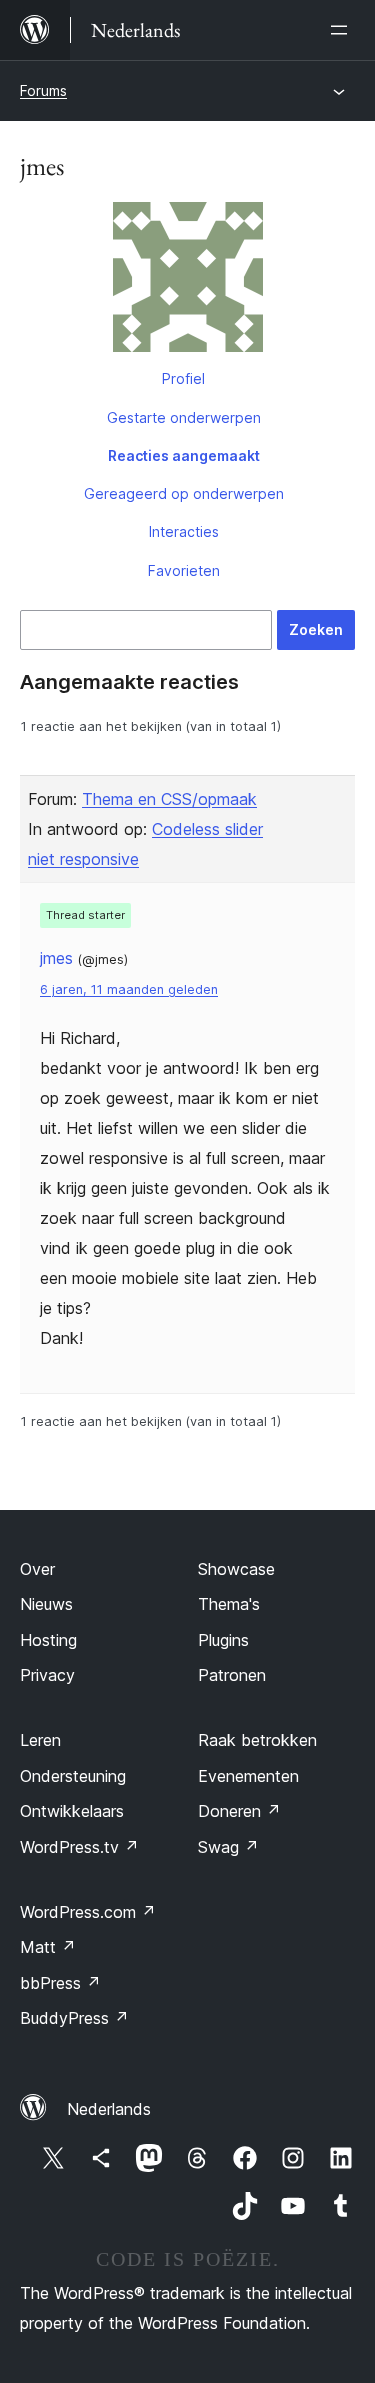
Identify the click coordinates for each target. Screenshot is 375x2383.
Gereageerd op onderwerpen (184, 493)
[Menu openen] (343, 30)
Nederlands (109, 2109)
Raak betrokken (257, 1740)
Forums (43, 90)
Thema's (229, 1604)
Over (37, 1569)
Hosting (48, 1640)
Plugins (223, 1640)
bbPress (60, 1983)
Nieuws (46, 1604)
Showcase (236, 1569)
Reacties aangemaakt (184, 455)
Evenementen (248, 1776)
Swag (228, 1847)
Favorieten (184, 570)
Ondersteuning (73, 1776)
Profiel (183, 378)
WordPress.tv (79, 1847)
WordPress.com (88, 1912)
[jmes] (187, 281)
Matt (48, 1947)
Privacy (47, 1675)
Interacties (184, 531)
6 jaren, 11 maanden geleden (129, 989)
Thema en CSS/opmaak (169, 799)
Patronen (232, 1675)
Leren (40, 1740)
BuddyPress (74, 2018)
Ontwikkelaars (72, 1811)
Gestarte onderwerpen (184, 417)
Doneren (239, 1811)
